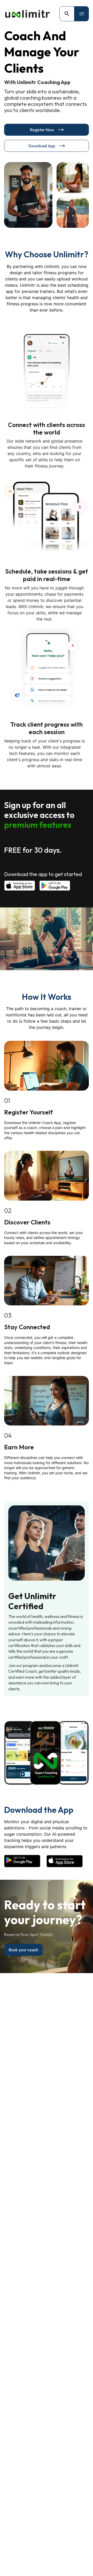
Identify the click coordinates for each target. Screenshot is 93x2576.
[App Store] (20, 886)
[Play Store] (55, 886)
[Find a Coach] (67, 14)
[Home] (27, 14)
